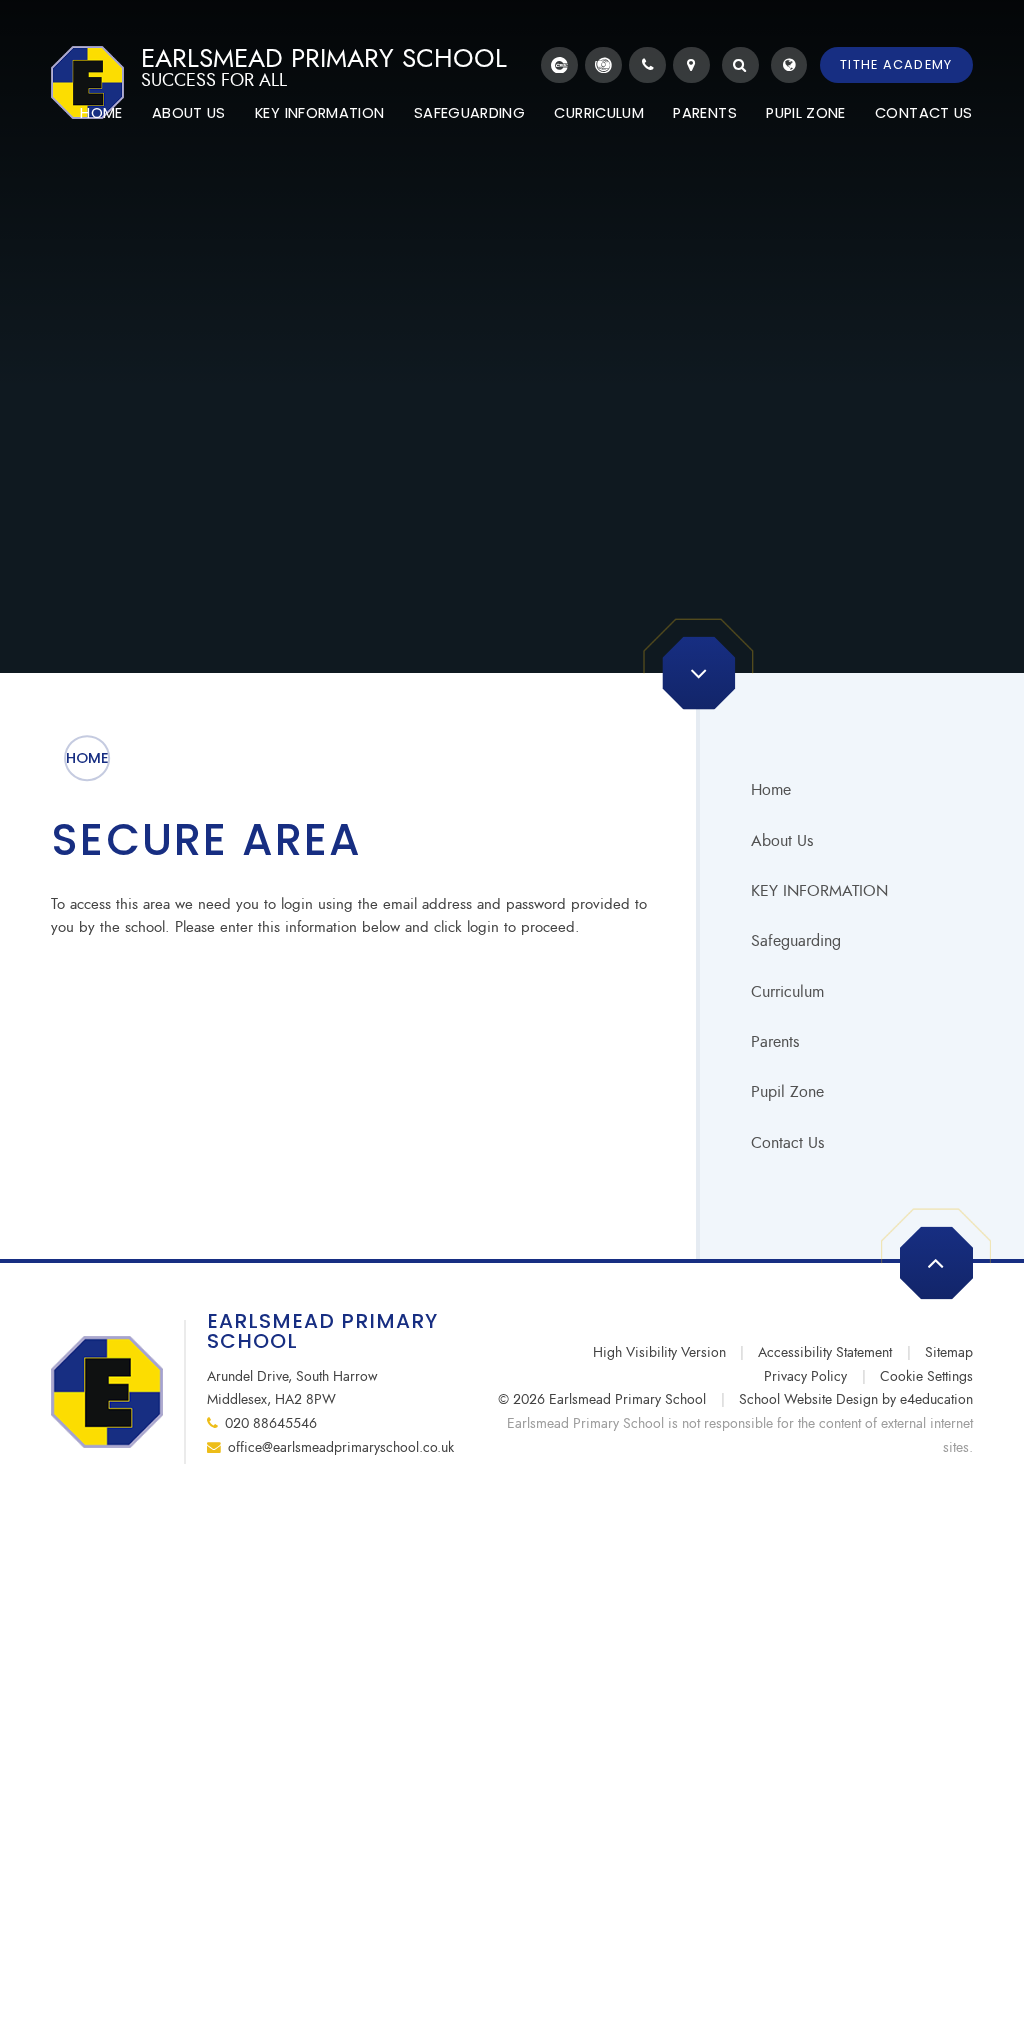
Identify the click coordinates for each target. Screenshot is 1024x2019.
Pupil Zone (787, 1091)
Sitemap (949, 1352)
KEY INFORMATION (819, 890)
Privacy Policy (805, 1376)
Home (87, 758)
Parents (775, 1041)
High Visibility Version (659, 1352)
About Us (782, 840)
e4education (936, 1399)
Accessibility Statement (825, 1352)
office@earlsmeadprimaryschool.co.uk (341, 1447)
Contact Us (787, 1142)
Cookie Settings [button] (926, 1376)
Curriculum (787, 991)
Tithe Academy (896, 64)
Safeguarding (796, 940)
